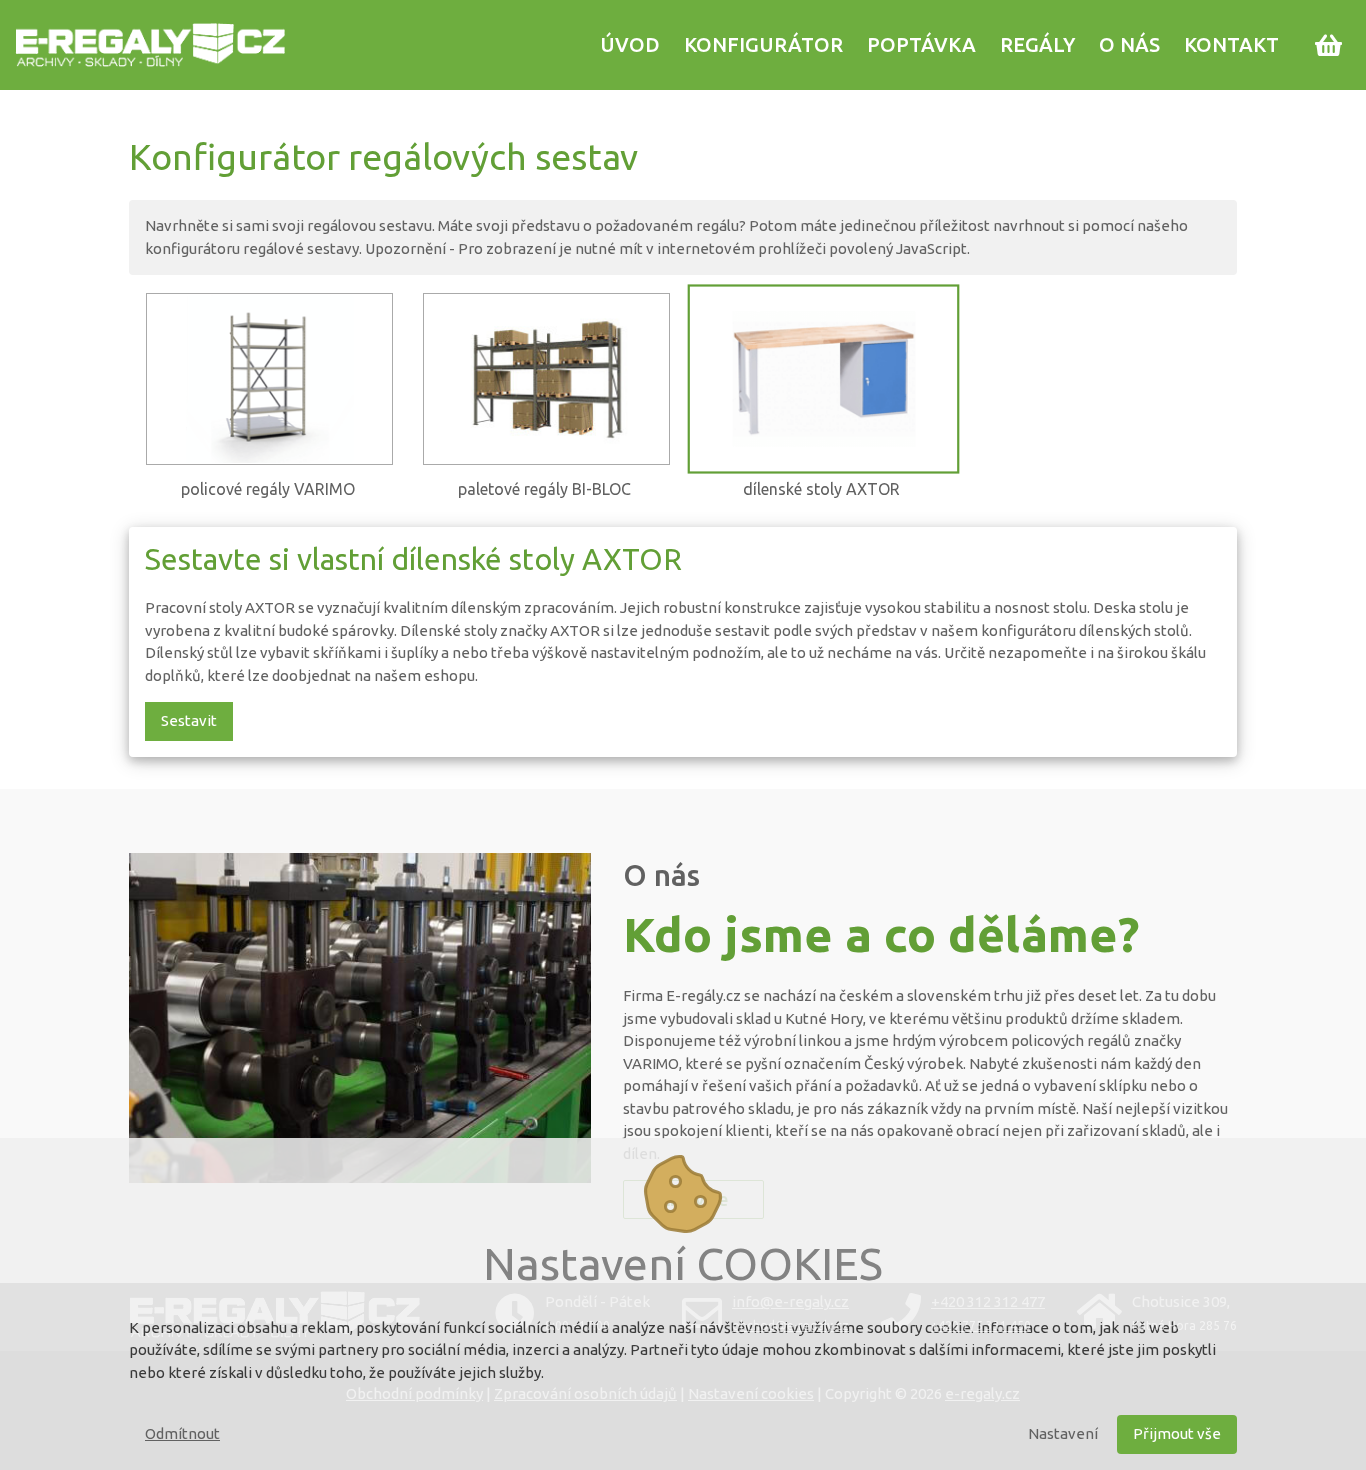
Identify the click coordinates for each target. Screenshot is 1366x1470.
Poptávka (921, 44)
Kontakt (1231, 44)
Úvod (630, 44)
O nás (1129, 44)
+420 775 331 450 (981, 1325)
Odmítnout (182, 1433)
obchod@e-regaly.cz (790, 1325)
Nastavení (1063, 1433)
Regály (1037, 44)
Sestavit (189, 720)
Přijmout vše (1177, 1433)
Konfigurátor (763, 44)
